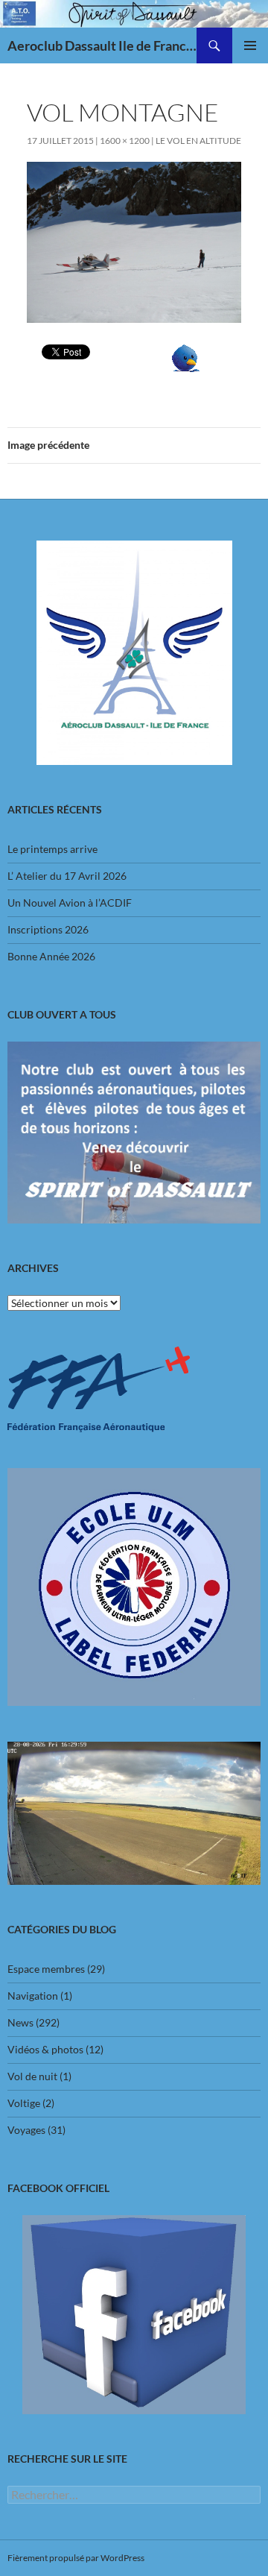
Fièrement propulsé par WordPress (76, 2558)
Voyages (26, 2130)
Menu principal (250, 45)
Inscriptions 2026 (48, 929)
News (20, 2022)
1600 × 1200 (125, 141)
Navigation (33, 1996)
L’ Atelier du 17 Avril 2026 (67, 876)
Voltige (24, 2103)
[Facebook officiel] (134, 2315)
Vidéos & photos (45, 2049)
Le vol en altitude (198, 141)
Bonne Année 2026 (51, 956)
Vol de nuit (32, 2076)
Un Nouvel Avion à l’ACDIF (70, 903)
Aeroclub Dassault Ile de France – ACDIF (102, 45)
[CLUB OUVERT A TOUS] (134, 1133)
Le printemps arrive (52, 849)
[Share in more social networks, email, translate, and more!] (186, 357)
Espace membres (46, 1969)
